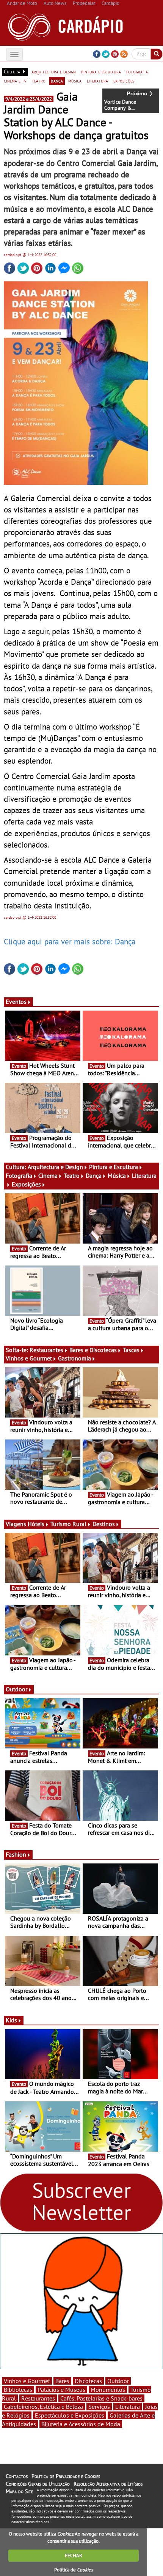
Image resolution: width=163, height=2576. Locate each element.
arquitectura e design (54, 71)
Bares (62, 2381)
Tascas (131, 1350)
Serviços (99, 2407)
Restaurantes (46, 1350)
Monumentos (108, 2390)
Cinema (48, 1175)
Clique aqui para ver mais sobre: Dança (70, 941)
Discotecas (88, 2381)
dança (57, 81)
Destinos (104, 1524)
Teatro (72, 1175)
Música (117, 1175)
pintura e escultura (101, 71)
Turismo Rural (68, 1524)
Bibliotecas (18, 2390)
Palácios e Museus (61, 2390)
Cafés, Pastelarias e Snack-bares (101, 2398)
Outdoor (16, 1689)
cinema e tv (15, 81)
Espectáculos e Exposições (70, 2415)
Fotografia (19, 1175)
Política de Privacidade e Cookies (66, 2476)
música (75, 81)
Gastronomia (74, 1358)
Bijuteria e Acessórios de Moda (81, 2424)
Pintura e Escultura (114, 1167)
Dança (94, 1175)
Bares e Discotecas (93, 1350)
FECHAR (74, 2555)
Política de (74, 2570)
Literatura (128, 2407)
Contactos (17, 2476)
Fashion (16, 1854)
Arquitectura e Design (55, 1167)
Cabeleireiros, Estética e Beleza (43, 2407)
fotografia (137, 71)
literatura (97, 81)
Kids (11, 2020)
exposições (124, 81)
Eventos (16, 1002)
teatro (39, 81)
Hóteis (36, 1524)
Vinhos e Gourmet (29, 1358)
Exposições (26, 1184)
